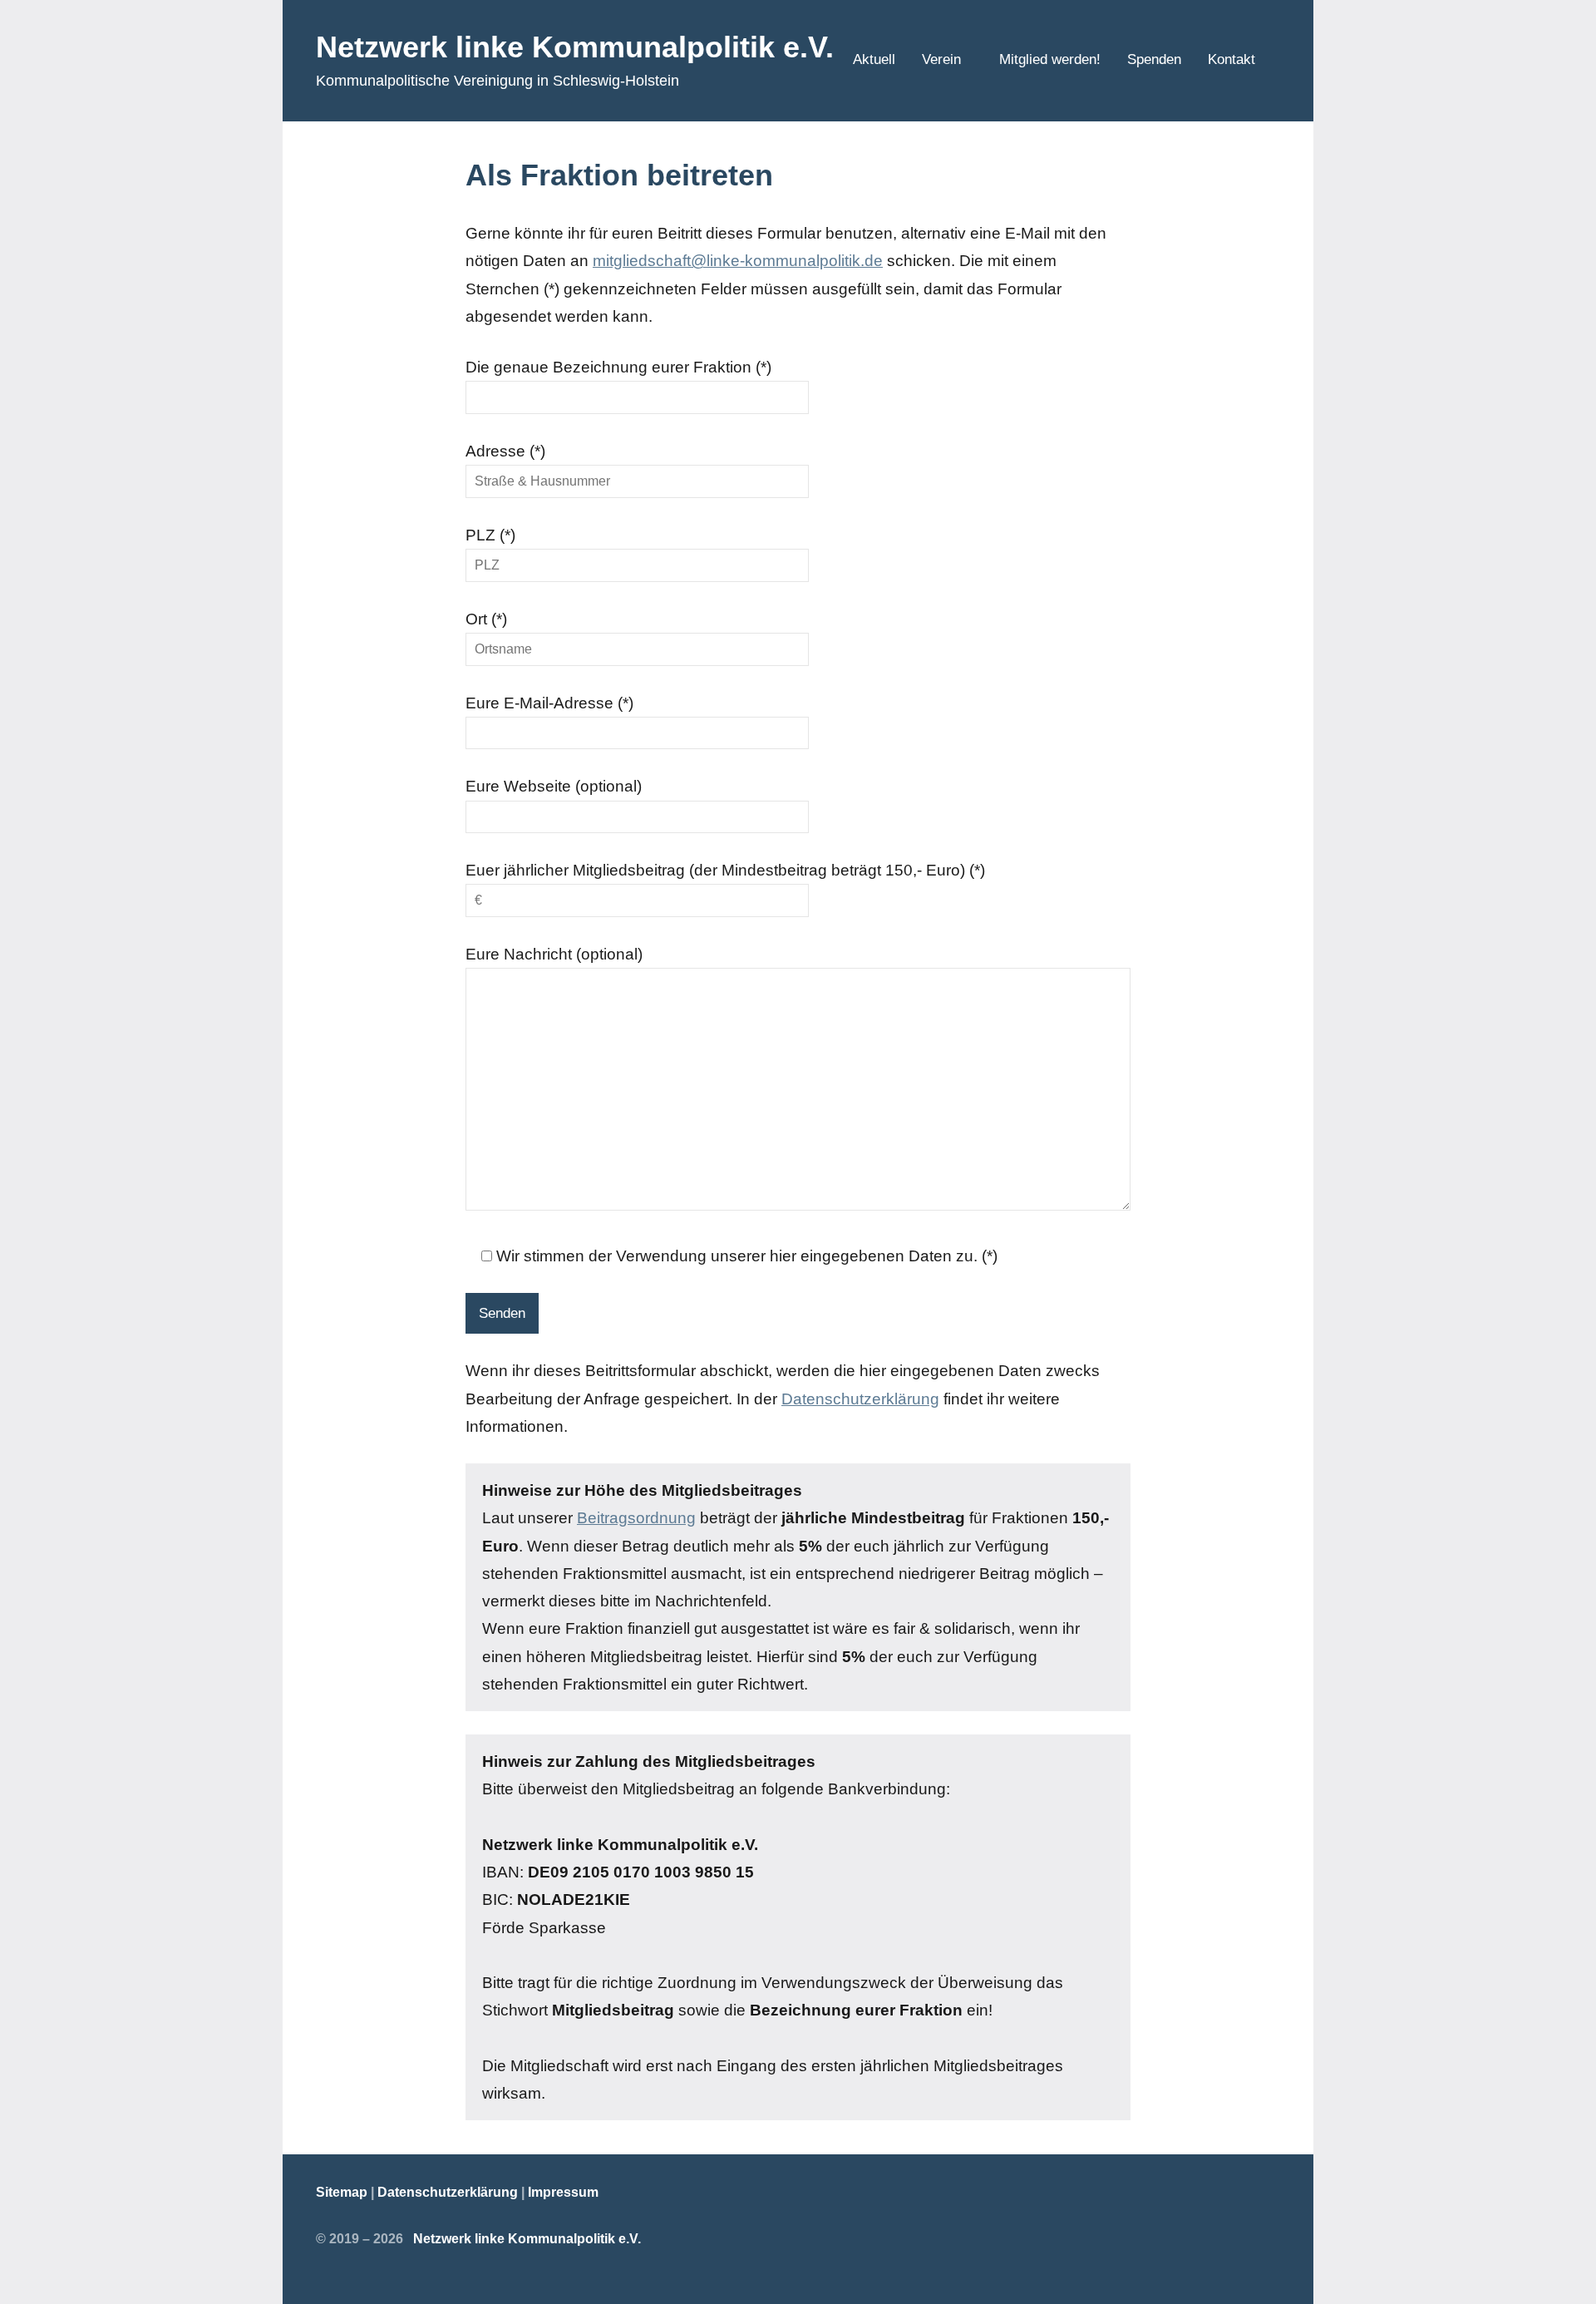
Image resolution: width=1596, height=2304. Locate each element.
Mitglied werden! (1050, 59)
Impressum (563, 2192)
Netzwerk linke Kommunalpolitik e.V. (575, 47)
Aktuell (874, 59)
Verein (941, 59)
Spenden (1154, 59)
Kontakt (1231, 59)
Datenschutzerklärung (860, 1399)
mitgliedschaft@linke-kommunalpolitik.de (738, 261)
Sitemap (342, 2192)
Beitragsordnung (636, 1518)
